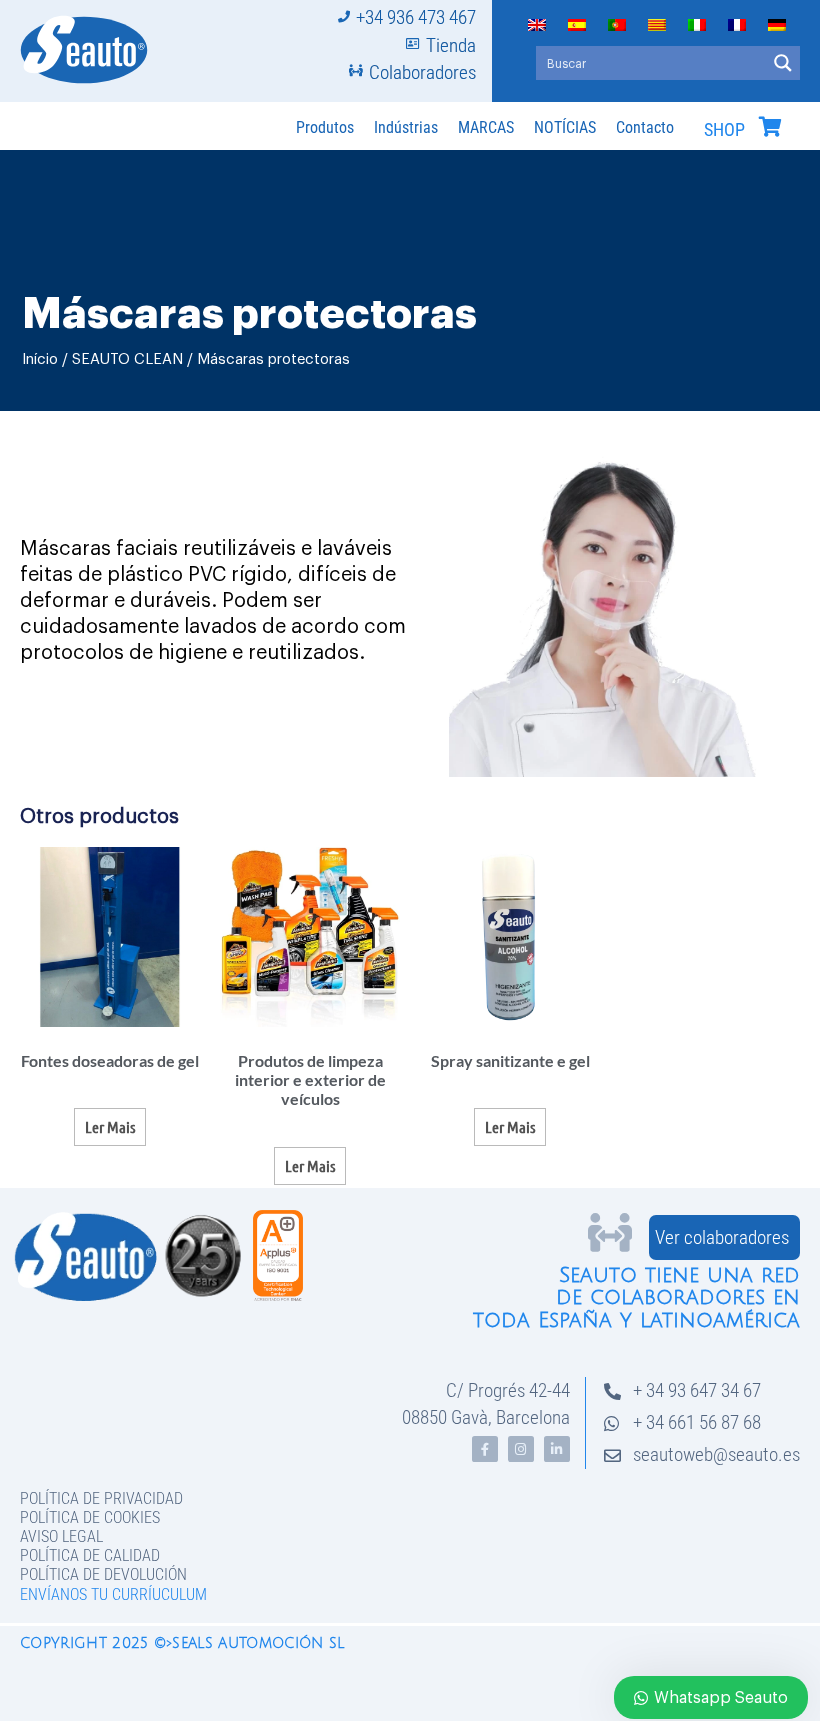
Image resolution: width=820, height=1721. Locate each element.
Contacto (645, 127)
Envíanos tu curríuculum (113, 1594)
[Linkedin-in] (557, 1449)
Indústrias (406, 127)
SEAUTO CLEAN (127, 359)
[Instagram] (521, 1449)
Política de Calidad (90, 1555)
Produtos (325, 127)
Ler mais (110, 1126)
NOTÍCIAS (565, 127)
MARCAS (486, 127)
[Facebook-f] (485, 1449)
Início (40, 359)
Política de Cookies (90, 1517)
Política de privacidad (101, 1498)
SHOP (724, 130)
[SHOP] (770, 127)
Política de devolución (103, 1574)
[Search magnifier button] (783, 63)
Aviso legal (61, 1536)
